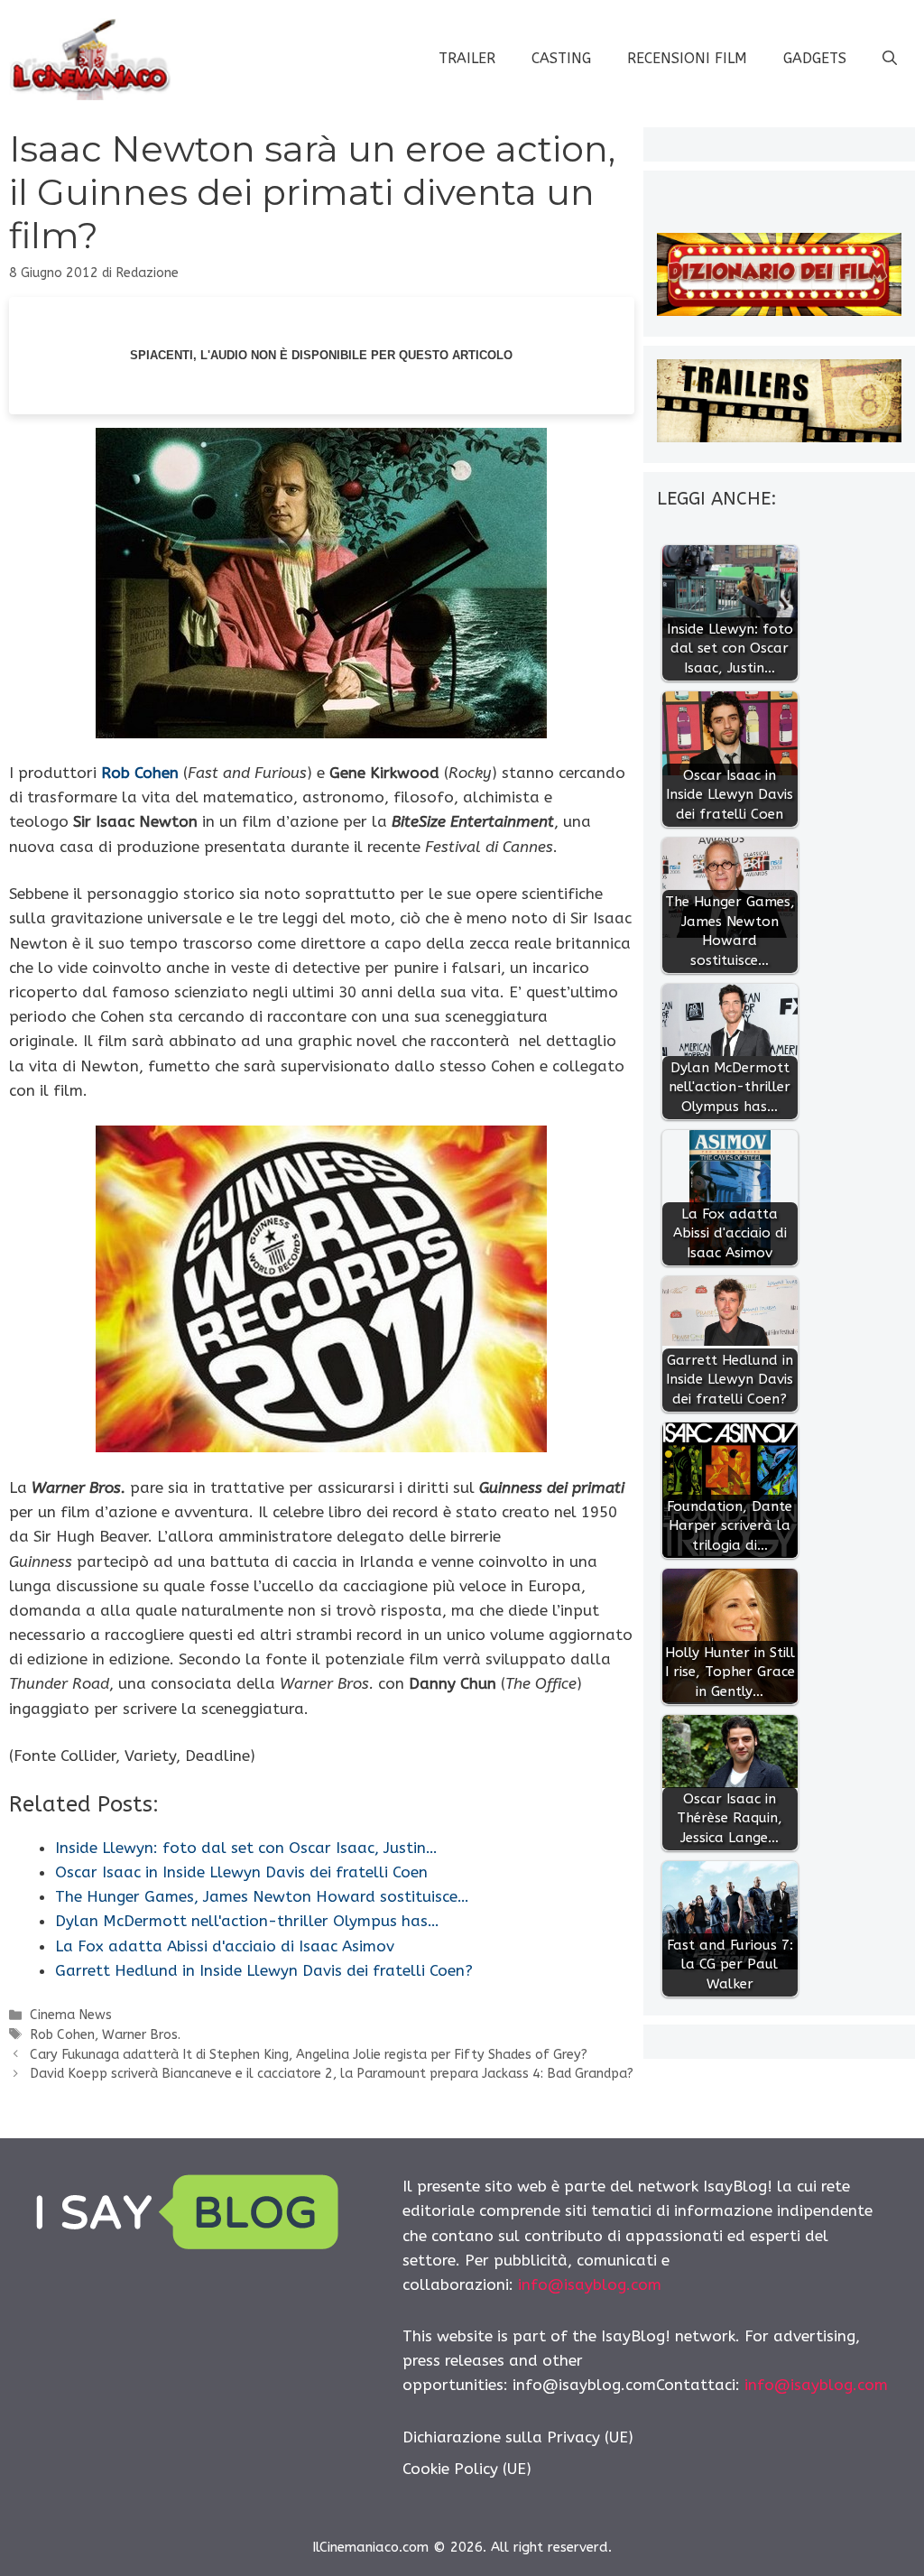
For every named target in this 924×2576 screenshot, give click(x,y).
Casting (561, 58)
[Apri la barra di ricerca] (890, 59)
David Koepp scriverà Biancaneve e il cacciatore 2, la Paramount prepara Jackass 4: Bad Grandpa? (332, 2074)
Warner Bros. (141, 2035)
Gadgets (815, 58)
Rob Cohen (140, 773)
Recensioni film (687, 58)
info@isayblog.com (590, 2284)
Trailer (467, 58)
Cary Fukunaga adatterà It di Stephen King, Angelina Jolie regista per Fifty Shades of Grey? (309, 2055)
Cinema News (71, 2015)
